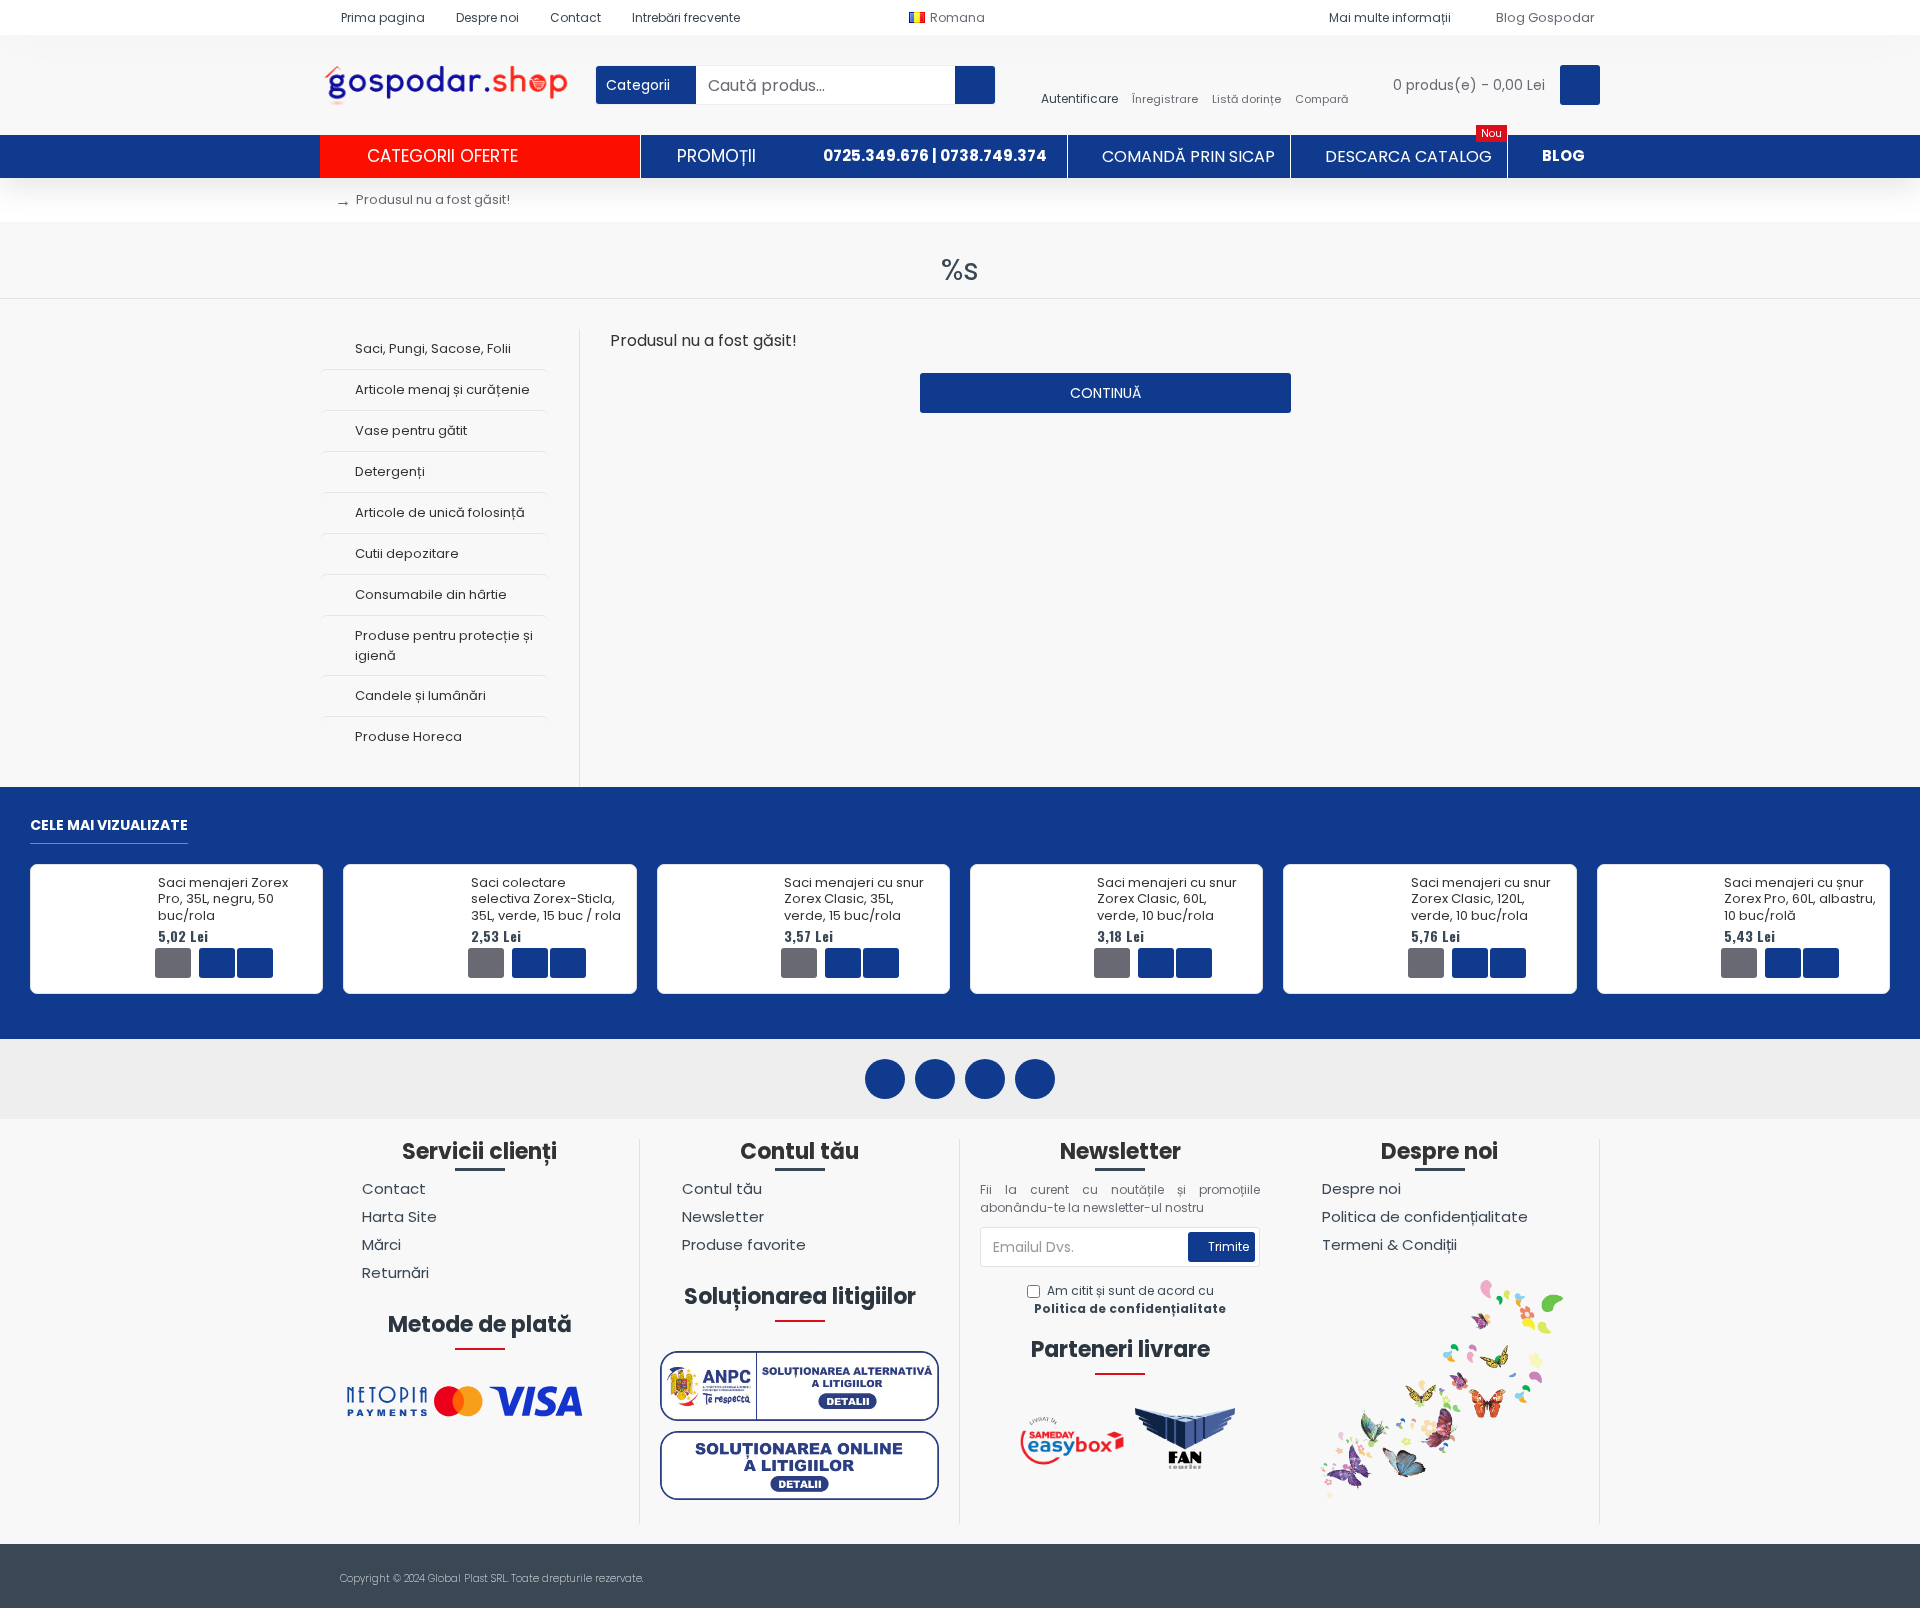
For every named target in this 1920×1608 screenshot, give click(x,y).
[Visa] (1550, 1579)
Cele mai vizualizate (109, 826)
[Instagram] (935, 1079)
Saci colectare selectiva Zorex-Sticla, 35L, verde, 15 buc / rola (546, 900)
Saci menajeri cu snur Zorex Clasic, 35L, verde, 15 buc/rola (854, 900)
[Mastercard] (1588, 1579)
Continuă (1105, 393)
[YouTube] (985, 1079)
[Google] (1035, 1079)
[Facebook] (885, 1079)
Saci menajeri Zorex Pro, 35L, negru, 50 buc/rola (223, 900)
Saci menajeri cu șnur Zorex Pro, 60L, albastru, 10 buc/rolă (1800, 900)
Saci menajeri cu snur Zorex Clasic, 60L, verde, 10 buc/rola (1167, 900)
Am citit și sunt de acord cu (1130, 1299)
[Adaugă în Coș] (173, 963)
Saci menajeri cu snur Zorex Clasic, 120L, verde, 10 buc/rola (1481, 900)
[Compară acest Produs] (255, 963)
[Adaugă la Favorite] (217, 963)
